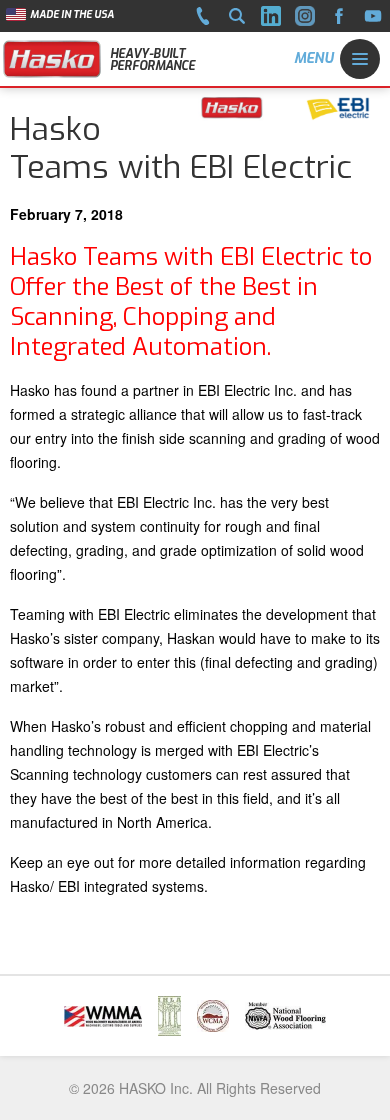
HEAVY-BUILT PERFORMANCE (152, 60)
